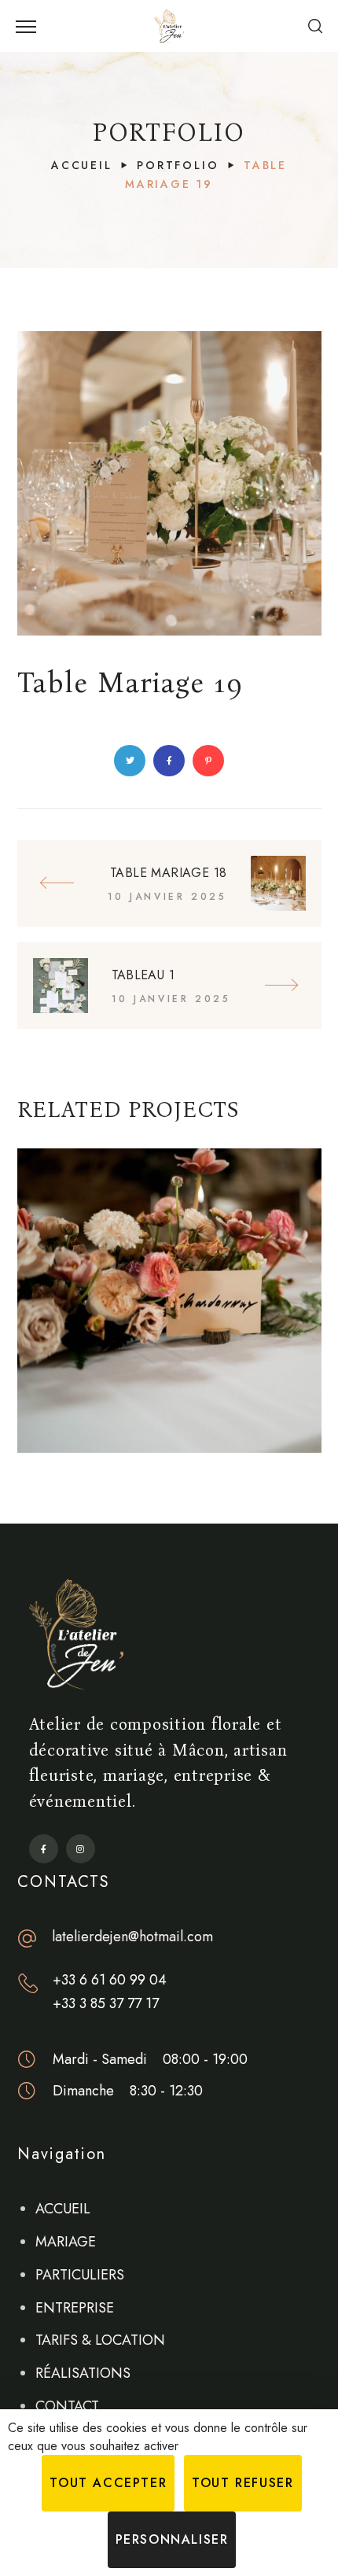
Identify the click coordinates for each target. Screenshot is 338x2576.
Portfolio (178, 165)
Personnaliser (172, 2539)
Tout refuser (242, 2483)
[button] (315, 26)
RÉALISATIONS (83, 2373)
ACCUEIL (63, 2209)
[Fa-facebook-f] (44, 1849)
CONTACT (67, 2406)
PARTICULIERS (80, 2275)
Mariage (173, 1441)
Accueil (82, 165)
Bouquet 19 (169, 1413)
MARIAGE (66, 2242)
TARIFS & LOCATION (100, 2340)
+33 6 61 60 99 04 (110, 1980)
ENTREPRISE (75, 2308)
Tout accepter (108, 2483)
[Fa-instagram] (81, 1849)
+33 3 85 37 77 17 (106, 2003)
